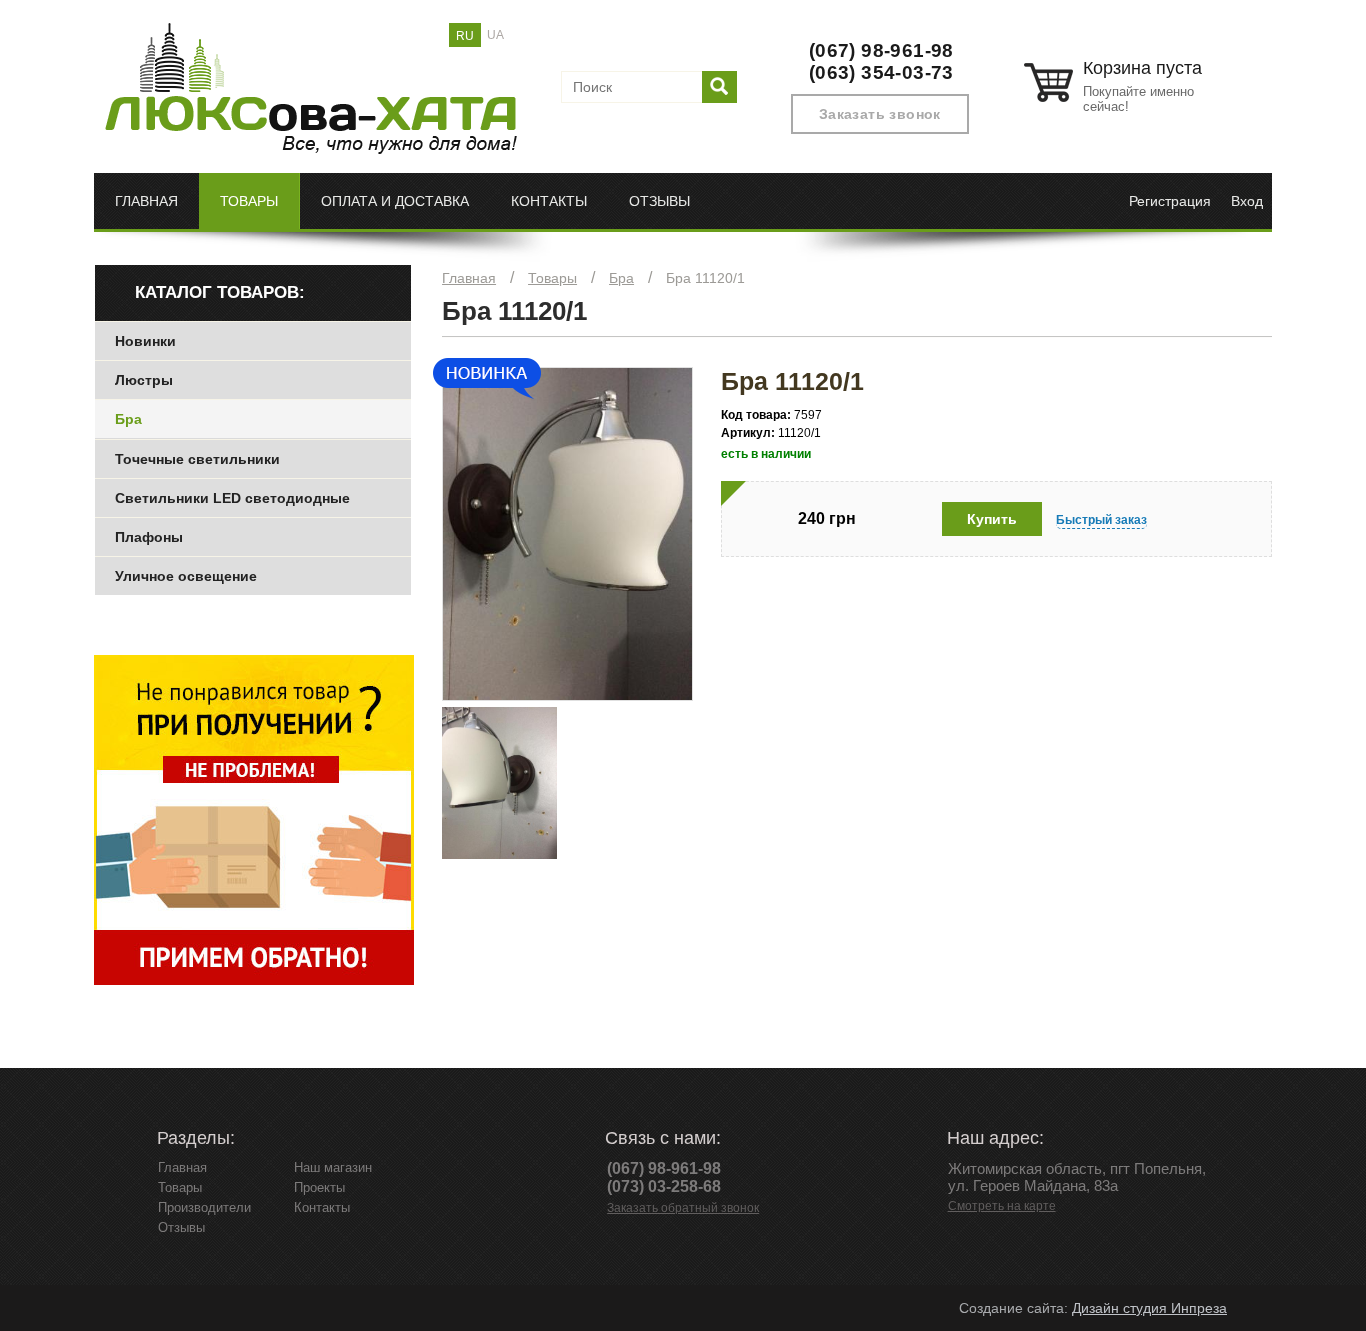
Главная (146, 201)
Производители (204, 1207)
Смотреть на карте (1002, 1206)
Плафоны (149, 537)
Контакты (549, 201)
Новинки (145, 341)
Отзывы (659, 201)
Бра (621, 278)
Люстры (144, 380)
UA (495, 35)
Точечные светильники (197, 459)
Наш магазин (333, 1167)
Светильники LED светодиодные (232, 498)
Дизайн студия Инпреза (1149, 1308)
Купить (992, 519)
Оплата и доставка (395, 201)
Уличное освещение (186, 576)
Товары (249, 201)
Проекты (319, 1187)
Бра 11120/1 (705, 278)
